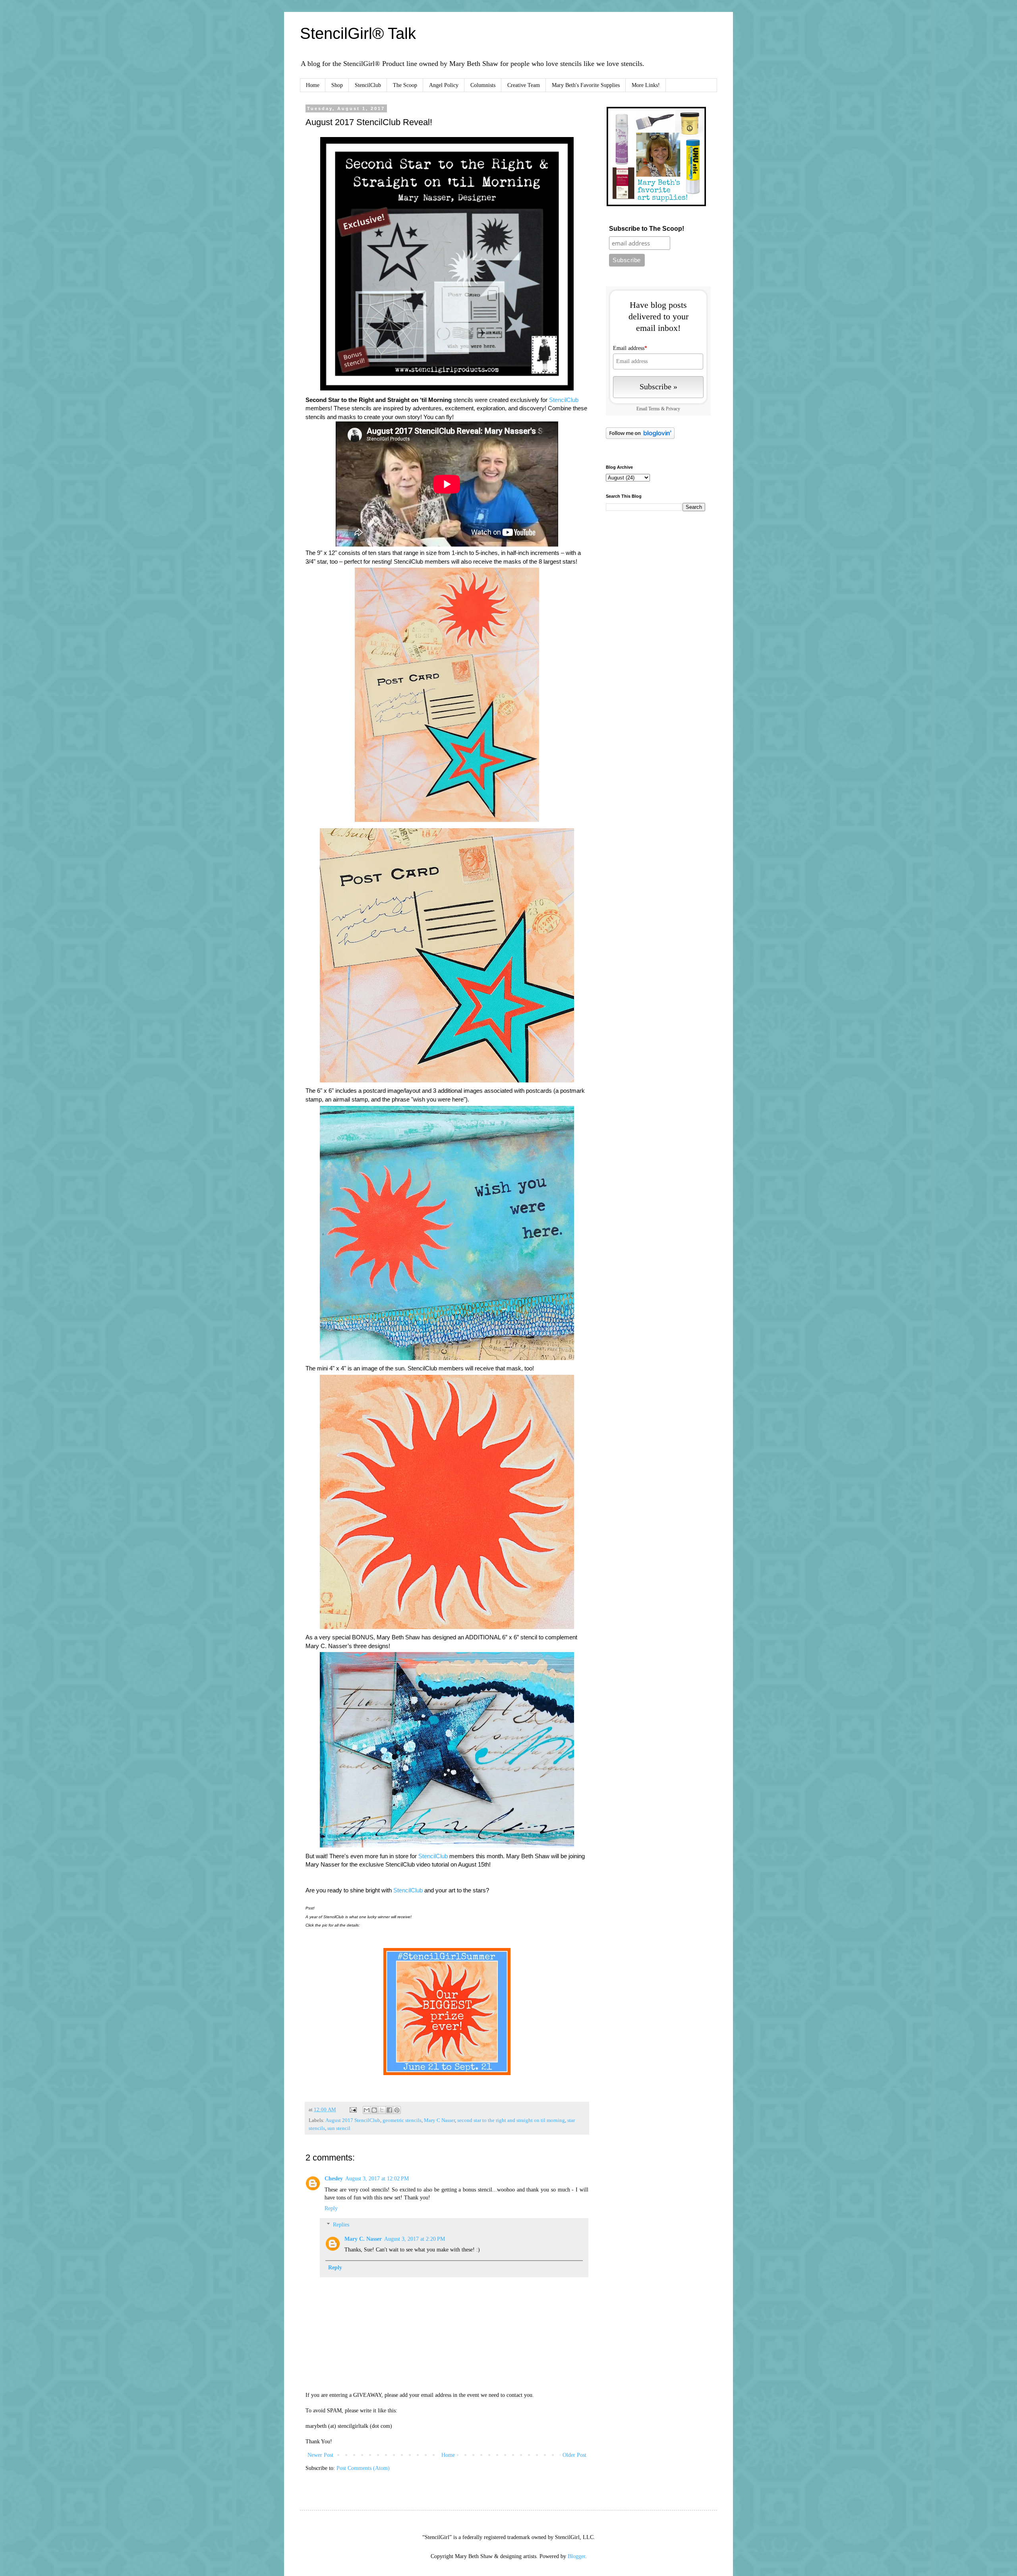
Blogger (576, 2556)
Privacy (673, 409)
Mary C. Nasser (363, 2239)
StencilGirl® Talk (358, 33)
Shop (337, 85)
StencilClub (368, 85)
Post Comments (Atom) (363, 2468)
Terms (654, 409)
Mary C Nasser (439, 2120)
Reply (331, 2208)
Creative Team (524, 85)
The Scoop (405, 85)
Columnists (483, 85)
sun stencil (339, 2128)
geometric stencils (402, 2120)
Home (313, 85)
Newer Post (320, 2455)
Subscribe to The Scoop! (647, 229)
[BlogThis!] (374, 2110)
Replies (341, 2225)
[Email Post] (353, 2110)
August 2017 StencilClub (353, 2120)
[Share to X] (382, 2110)
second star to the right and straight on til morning (511, 2120)
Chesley (334, 2179)
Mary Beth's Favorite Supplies (586, 85)
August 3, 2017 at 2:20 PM (415, 2239)
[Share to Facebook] (389, 2110)
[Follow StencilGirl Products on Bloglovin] (640, 437)
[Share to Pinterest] (397, 2110)
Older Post (574, 2455)
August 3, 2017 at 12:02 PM (377, 2179)
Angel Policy (444, 85)
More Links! (646, 85)
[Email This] (367, 2110)
